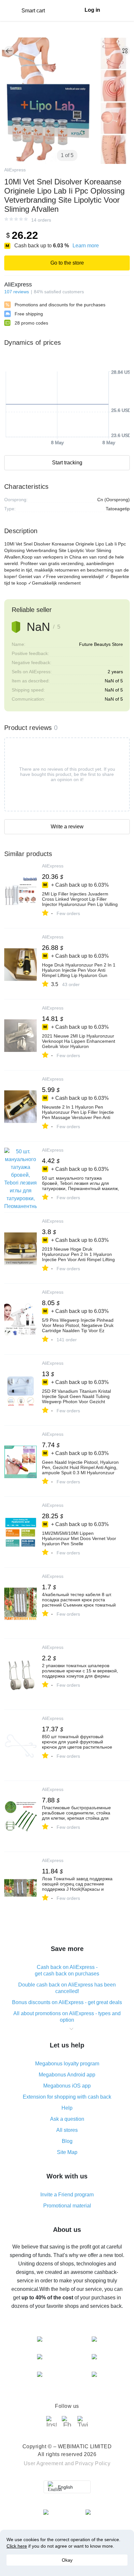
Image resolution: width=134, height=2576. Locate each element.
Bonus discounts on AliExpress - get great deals (67, 2002)
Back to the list (9, 51)
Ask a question (67, 2119)
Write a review (67, 827)
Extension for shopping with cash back (67, 2097)
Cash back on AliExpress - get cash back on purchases (67, 1970)
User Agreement (44, 2463)
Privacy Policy (93, 2463)
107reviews (17, 292)
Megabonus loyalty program (67, 2064)
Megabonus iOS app (67, 2086)
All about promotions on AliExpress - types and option (67, 2017)
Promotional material (67, 2206)
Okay (67, 2560)
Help (67, 2108)
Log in (92, 10)
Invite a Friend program (67, 2195)
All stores (67, 2130)
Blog (67, 2141)
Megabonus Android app (67, 2075)
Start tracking (67, 463)
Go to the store (67, 263)
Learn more (86, 246)
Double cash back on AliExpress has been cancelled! (67, 1988)
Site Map (67, 2152)
